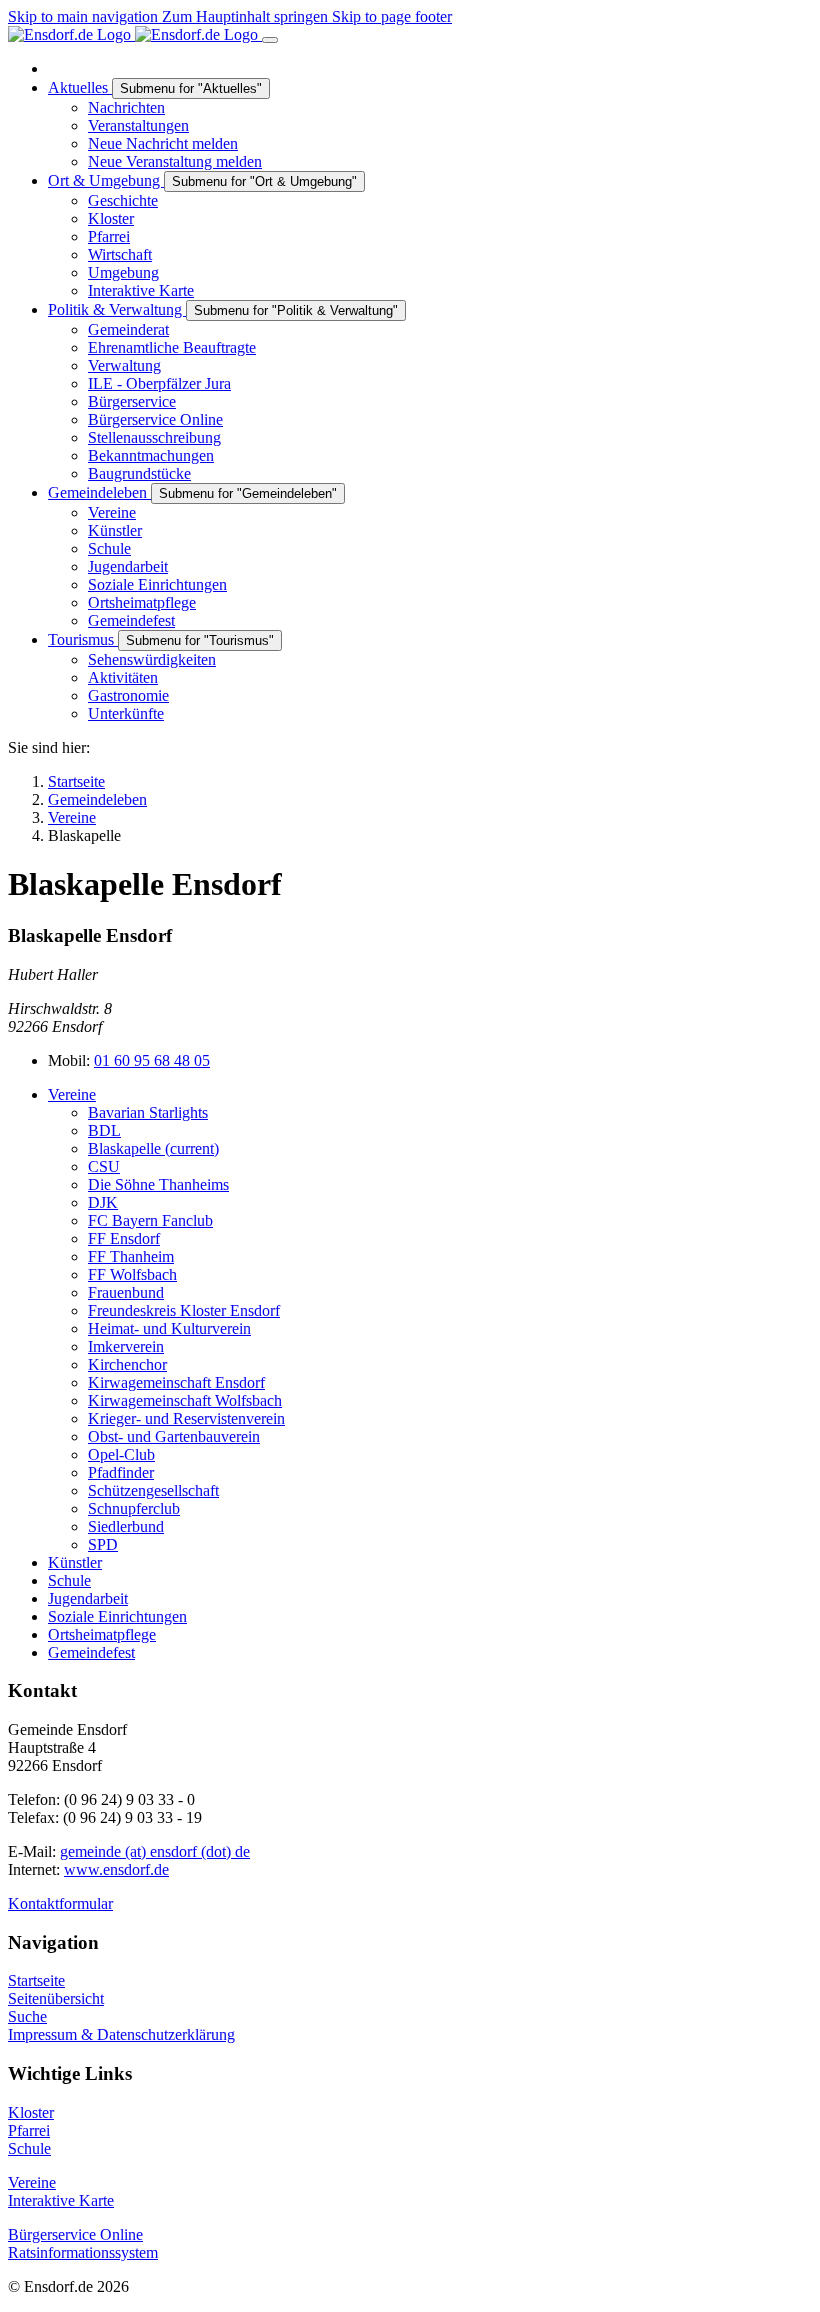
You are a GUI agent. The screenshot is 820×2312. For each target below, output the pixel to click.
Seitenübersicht (56, 1998)
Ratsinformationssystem (83, 2252)
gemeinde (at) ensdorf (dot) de (155, 1851)
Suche (27, 2016)
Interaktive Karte (61, 2200)
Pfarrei (29, 2130)
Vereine (32, 2182)
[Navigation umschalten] (270, 40)
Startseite (36, 1980)
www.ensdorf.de (116, 1869)
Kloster (31, 2112)
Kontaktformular (60, 1903)
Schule (29, 2148)
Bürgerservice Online (75, 2234)
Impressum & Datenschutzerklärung (121, 2034)
